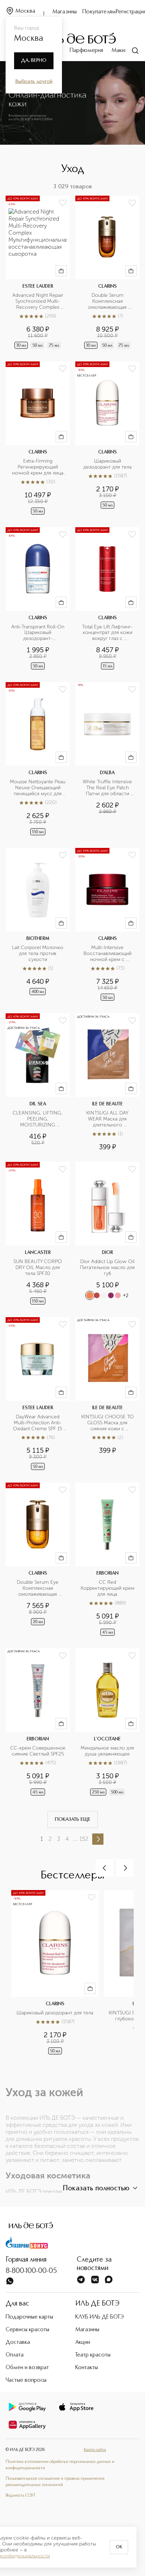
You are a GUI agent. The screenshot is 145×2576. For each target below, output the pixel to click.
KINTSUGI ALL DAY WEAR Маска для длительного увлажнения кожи (108, 1119)
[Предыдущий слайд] (105, 1868)
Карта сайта (95, 2450)
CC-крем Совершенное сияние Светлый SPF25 (38, 1751)
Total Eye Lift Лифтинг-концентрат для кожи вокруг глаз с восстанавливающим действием (108, 633)
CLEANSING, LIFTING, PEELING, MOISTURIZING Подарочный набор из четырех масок (39, 1119)
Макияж (121, 51)
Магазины (65, 12)
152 (84, 1839)
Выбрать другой (34, 81)
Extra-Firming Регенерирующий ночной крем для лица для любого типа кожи (38, 467)
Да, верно (34, 60)
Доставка (18, 2342)
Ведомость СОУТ (20, 2496)
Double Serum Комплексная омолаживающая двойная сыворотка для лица (108, 302)
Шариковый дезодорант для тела (108, 464)
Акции (83, 2342)
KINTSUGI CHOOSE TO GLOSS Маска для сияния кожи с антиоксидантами (108, 1423)
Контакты (87, 2368)
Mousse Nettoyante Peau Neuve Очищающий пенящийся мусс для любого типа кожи (38, 788)
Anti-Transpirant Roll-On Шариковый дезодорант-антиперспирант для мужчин (38, 633)
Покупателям (99, 12)
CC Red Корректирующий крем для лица (108, 1588)
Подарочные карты (29, 2317)
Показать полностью (96, 2189)
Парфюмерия (86, 51)
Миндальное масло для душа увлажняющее (108, 1751)
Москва (25, 11)
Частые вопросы (26, 2380)
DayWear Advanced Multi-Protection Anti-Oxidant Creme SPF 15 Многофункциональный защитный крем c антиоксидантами (38, 1423)
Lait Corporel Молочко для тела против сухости (38, 954)
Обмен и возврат (27, 2368)
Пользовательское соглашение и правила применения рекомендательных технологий (55, 2482)
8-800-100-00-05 (31, 2271)
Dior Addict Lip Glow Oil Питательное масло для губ (108, 1268)
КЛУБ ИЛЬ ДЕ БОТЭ (100, 2317)
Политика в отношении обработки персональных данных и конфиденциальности (60, 2465)
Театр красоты (93, 2355)
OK (119, 2547)
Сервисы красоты (27, 2330)
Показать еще (73, 1819)
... (75, 1839)
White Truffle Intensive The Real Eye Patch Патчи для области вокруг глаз (108, 788)
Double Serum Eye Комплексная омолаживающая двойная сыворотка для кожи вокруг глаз (38, 1588)
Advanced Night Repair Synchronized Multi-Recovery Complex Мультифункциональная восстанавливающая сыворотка (38, 302)
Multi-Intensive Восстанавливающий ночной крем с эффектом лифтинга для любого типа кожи (107, 954)
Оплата (15, 2355)
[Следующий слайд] (125, 1868)
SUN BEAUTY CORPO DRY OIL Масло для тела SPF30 (38, 1268)
